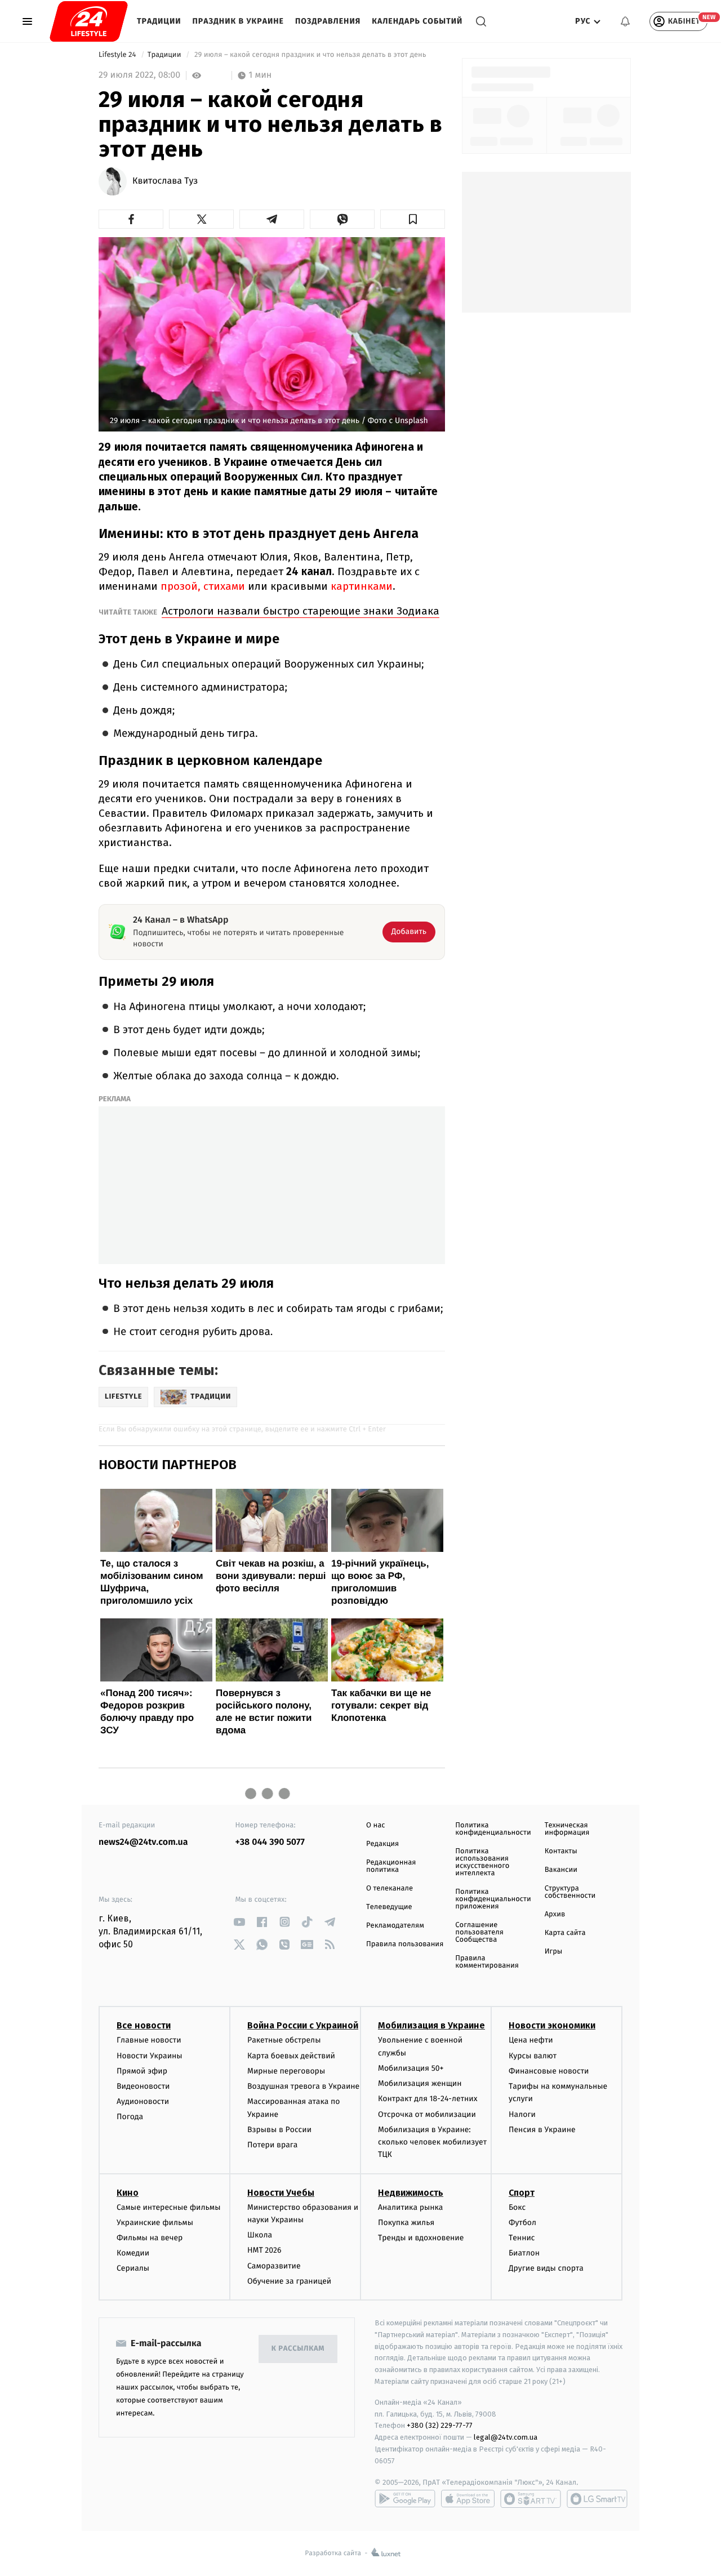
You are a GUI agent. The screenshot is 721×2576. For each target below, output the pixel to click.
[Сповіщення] (625, 21)
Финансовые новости (549, 2071)
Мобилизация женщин (420, 2083)
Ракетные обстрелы (284, 2040)
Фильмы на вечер (150, 2238)
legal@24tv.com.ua (506, 2437)
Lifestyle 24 (118, 55)
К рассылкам (298, 2349)
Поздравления (328, 21)
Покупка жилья (406, 2223)
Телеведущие (389, 1907)
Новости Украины (150, 2056)
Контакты (561, 1851)
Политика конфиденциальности (493, 1829)
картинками (362, 586)
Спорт (522, 2193)
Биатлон (524, 2253)
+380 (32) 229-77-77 (440, 2425)
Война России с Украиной (303, 2025)
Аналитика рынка (411, 2207)
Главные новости (149, 2040)
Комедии (133, 2253)
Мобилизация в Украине (431, 2025)
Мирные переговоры (286, 2071)
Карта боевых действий (291, 2056)
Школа (260, 2235)
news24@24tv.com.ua (143, 1842)
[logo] (89, 21)
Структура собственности (570, 1892)
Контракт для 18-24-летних (428, 2099)
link (240, 1922)
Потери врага (272, 2145)
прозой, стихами (203, 586)
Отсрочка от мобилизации (427, 2114)
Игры (554, 1952)
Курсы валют (533, 2056)
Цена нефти (531, 2040)
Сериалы (133, 2268)
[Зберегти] (413, 219)
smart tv (531, 2499)
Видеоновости (143, 2086)
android (405, 2499)
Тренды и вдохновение (421, 2238)
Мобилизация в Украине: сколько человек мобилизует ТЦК (432, 2142)
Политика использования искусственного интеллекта (482, 1862)
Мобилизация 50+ (411, 2068)
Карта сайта (565, 1933)
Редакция (382, 1844)
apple (468, 2499)
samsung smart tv (597, 2499)
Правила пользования (405, 1944)
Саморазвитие (274, 2266)
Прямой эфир (142, 2071)
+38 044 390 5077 (270, 1842)
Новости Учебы (281, 2193)
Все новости (144, 2025)
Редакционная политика (391, 1866)
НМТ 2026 (264, 2250)
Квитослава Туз (165, 181)
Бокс (517, 2207)
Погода (130, 2117)
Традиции (159, 21)
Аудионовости (143, 2101)
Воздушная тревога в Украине (303, 2086)
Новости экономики (552, 2025)
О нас (375, 1825)
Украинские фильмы (155, 2223)
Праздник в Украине (238, 21)
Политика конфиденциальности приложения (493, 1899)
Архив (555, 1914)
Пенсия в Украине (542, 2130)
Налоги (522, 2114)
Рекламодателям (395, 1926)
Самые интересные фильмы (168, 2207)
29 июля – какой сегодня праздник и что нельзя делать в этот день (310, 55)
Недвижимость (411, 2193)
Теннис (522, 2238)
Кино (128, 2193)
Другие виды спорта (546, 2268)
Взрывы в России (279, 2130)
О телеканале (390, 1888)
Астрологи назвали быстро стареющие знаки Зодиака (301, 611)
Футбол (522, 2223)
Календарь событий (417, 21)
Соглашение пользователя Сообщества (479, 1932)
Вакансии (561, 1870)
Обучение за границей (289, 2281)
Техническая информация (567, 1829)
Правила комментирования (487, 1962)
